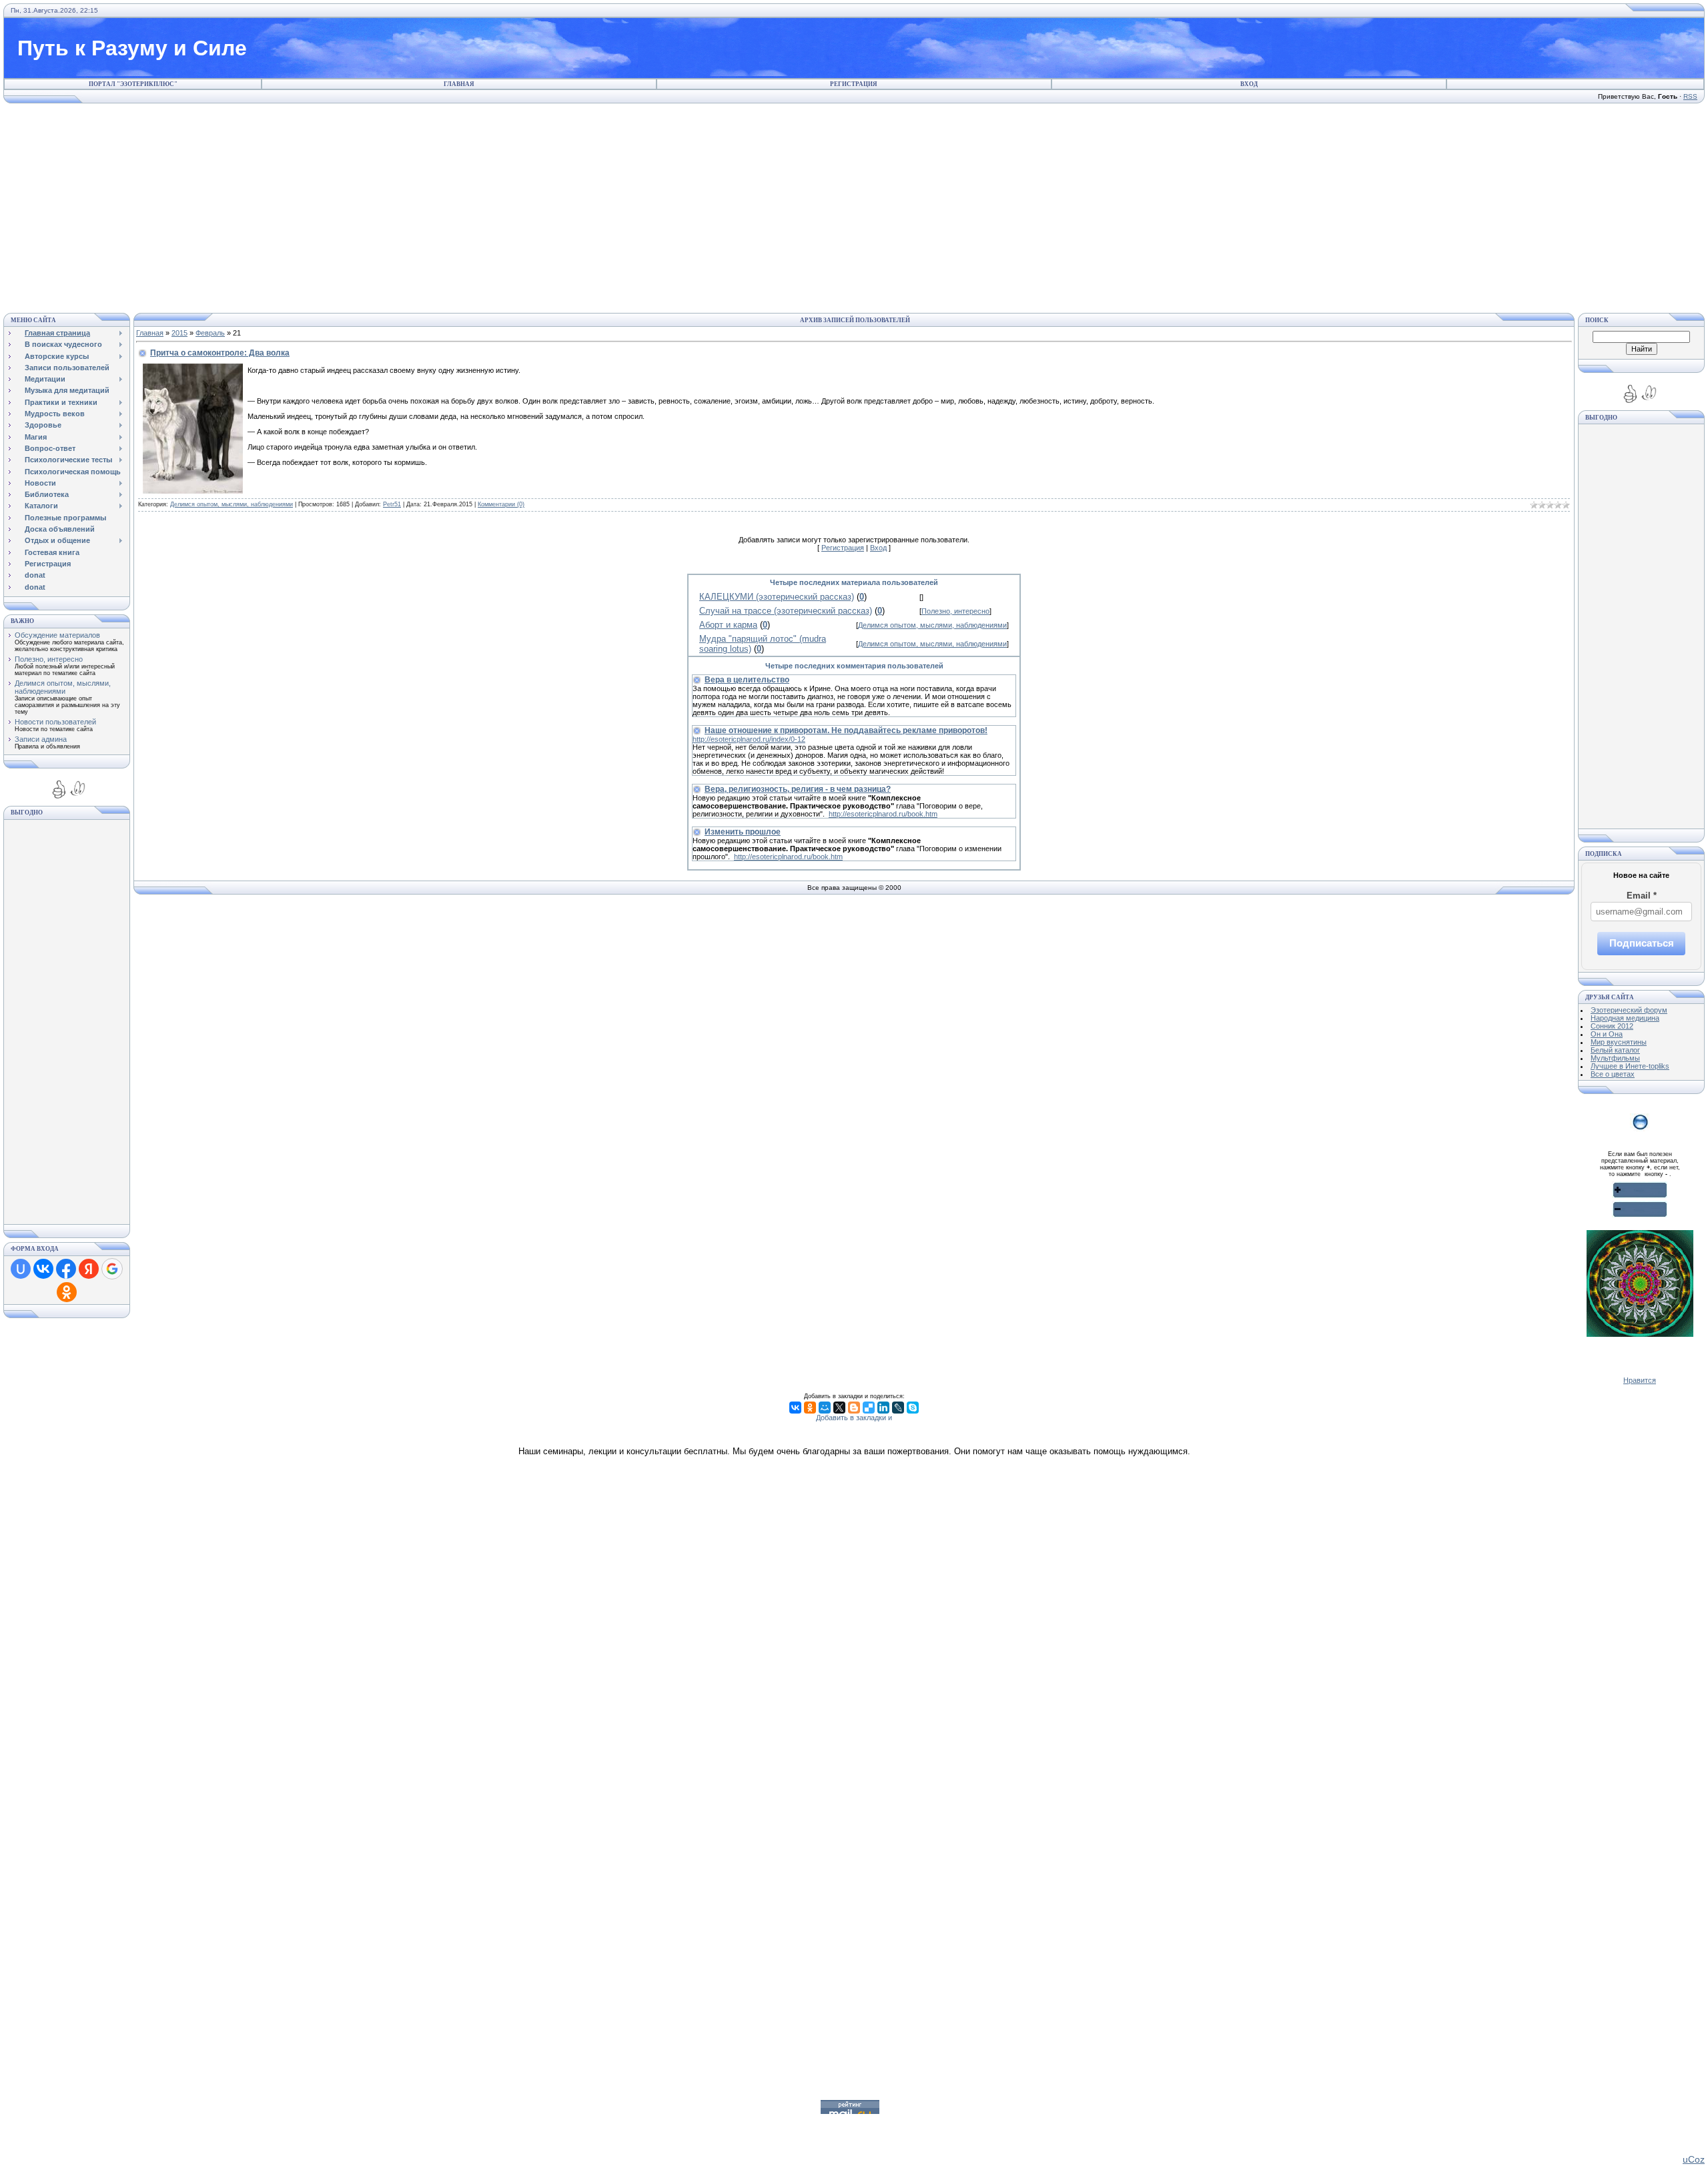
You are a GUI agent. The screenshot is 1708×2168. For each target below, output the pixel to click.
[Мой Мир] (825, 1408)
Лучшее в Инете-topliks (1630, 1066)
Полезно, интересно (49, 659)
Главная (459, 84)
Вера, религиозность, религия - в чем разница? (798, 789)
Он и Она (1607, 1034)
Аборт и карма (728, 625)
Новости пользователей (55, 722)
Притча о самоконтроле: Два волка (220, 353)
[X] (839, 1408)
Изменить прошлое (743, 832)
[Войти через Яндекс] (89, 1269)
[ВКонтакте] (795, 1408)
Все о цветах (1613, 1074)
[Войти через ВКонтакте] (43, 1269)
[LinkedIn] (883, 1408)
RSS (1690, 96)
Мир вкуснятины (1619, 1042)
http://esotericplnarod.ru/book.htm (883, 814)
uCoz (1694, 2159)
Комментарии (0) (501, 504)
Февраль (210, 333)
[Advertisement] (854, 206)
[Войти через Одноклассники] (67, 1292)
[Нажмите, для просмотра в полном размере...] (193, 491)
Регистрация (854, 84)
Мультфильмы (1615, 1058)
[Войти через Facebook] (66, 1269)
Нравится (1640, 1380)
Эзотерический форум (1629, 1010)
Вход (1249, 84)
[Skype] (913, 1408)
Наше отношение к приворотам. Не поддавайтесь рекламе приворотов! (846, 730)
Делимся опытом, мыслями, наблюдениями (63, 687)
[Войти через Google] (112, 1269)
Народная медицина (1625, 1018)
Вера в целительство (747, 680)
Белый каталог (1615, 1050)
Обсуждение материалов (57, 635)
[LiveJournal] (898, 1408)
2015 (179, 333)
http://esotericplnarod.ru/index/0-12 (749, 739)
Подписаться (1642, 943)
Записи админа (41, 739)
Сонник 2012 (1612, 1026)
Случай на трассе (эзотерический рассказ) (786, 611)
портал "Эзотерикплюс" (133, 84)
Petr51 (392, 504)
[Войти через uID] (21, 1269)
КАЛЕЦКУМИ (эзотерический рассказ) (777, 597)
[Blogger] (854, 1408)
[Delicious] (869, 1408)
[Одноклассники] (810, 1408)
